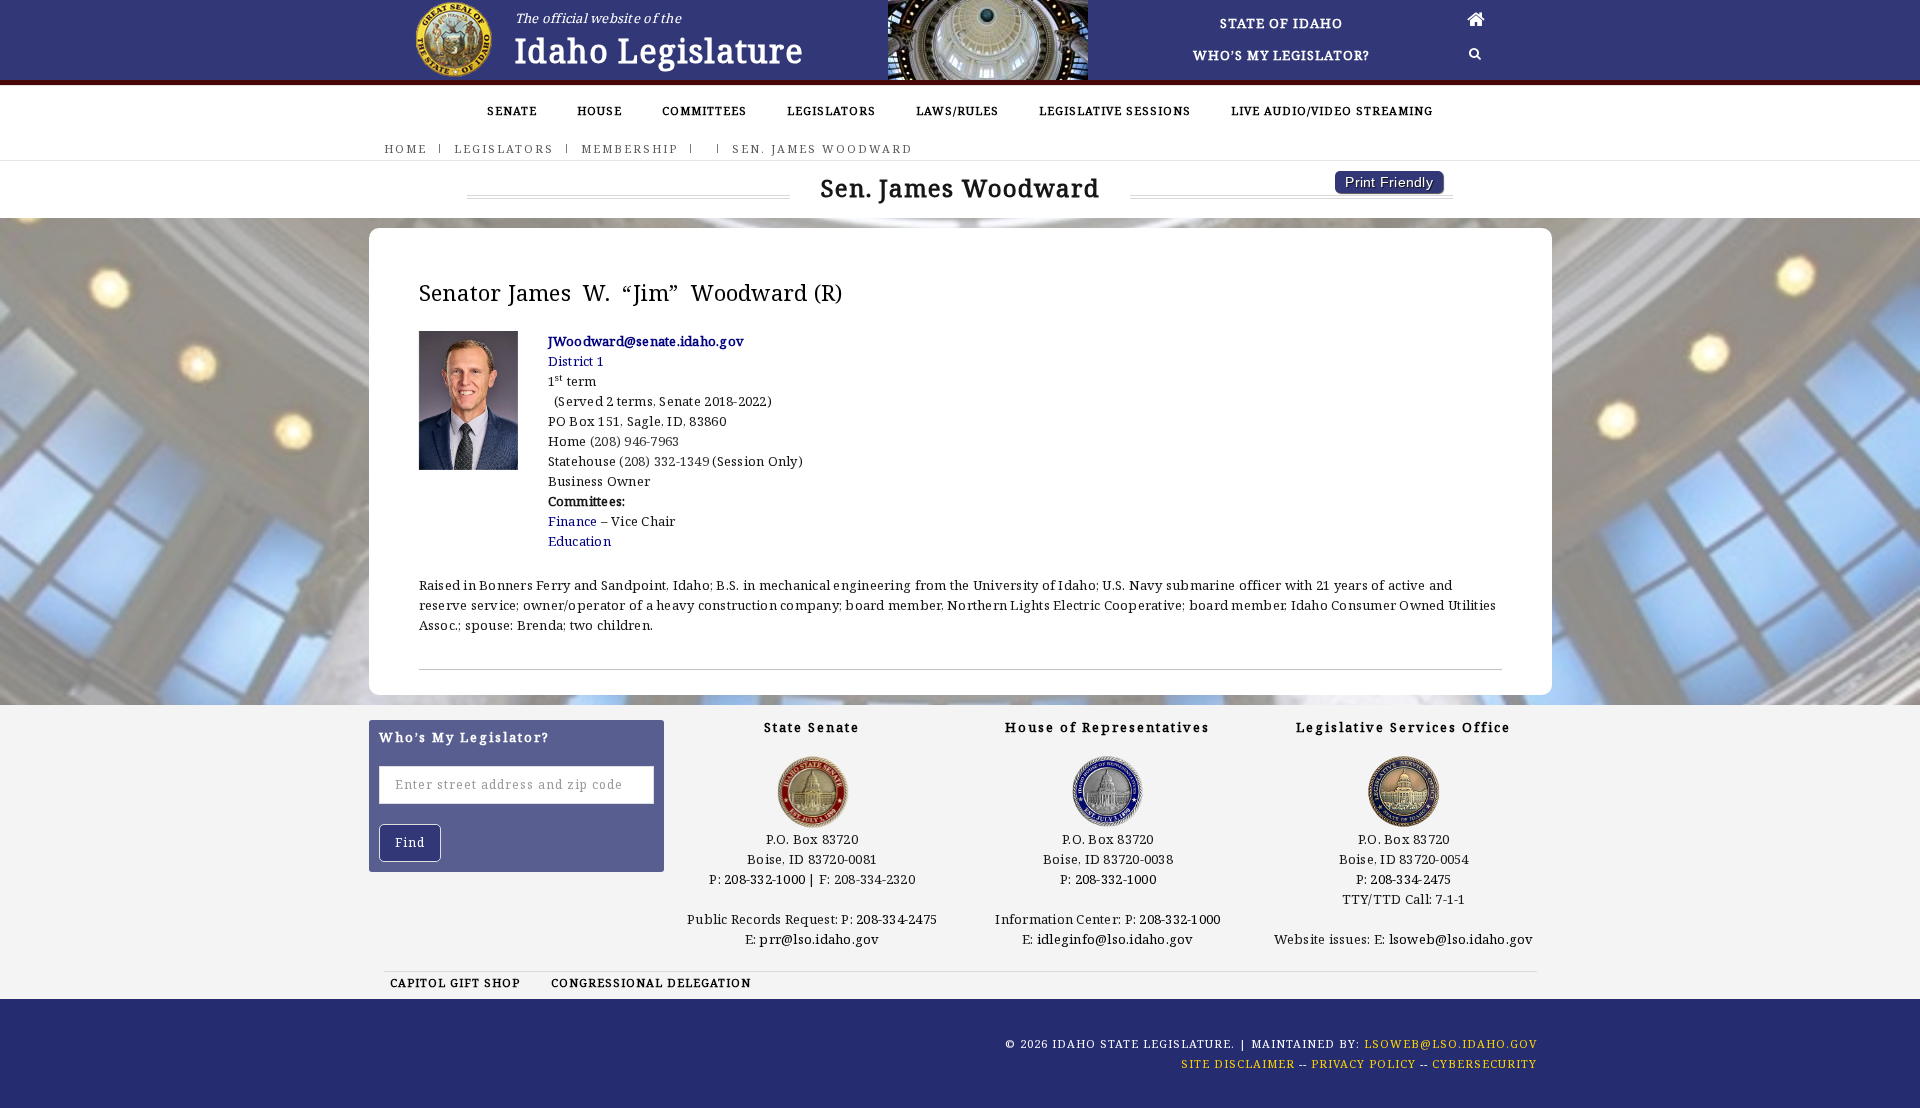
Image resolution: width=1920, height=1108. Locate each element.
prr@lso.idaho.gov (819, 939)
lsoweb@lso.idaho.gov (1461, 939)
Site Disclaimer (1238, 1063)
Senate (512, 110)
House (599, 110)
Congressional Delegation (651, 982)
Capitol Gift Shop (455, 982)
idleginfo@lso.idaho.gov (1115, 939)
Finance (573, 521)
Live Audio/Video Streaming (1332, 110)
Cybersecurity (1484, 1063)
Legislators (831, 110)
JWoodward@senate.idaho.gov (646, 341)
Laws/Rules (957, 110)
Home (405, 148)
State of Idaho (1281, 23)
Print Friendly (1389, 182)
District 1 (576, 361)
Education (579, 541)
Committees (704, 110)
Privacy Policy (1363, 1063)
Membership (629, 148)
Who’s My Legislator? (1281, 55)
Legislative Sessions (1115, 110)
